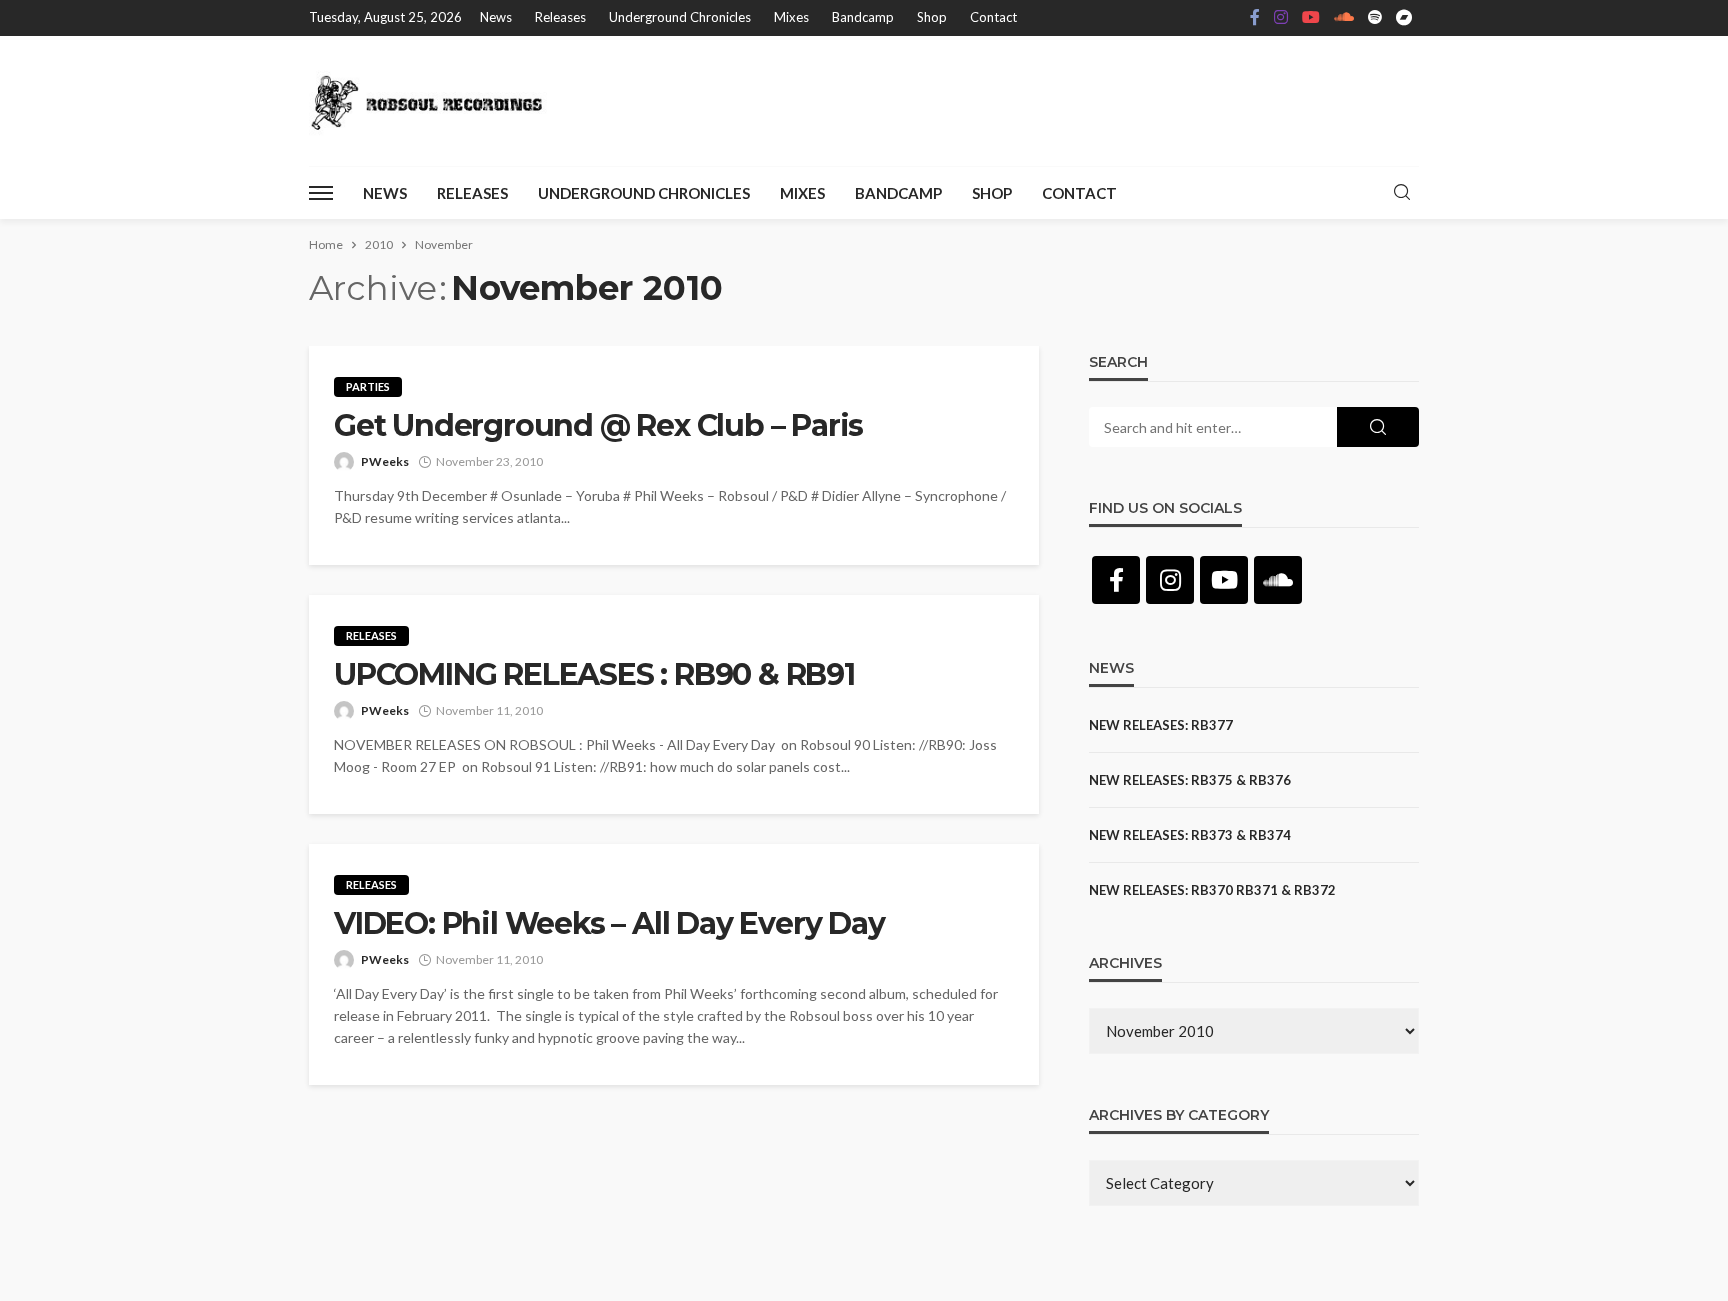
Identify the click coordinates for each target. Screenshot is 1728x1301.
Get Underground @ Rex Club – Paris (598, 426)
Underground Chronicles (680, 17)
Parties (368, 386)
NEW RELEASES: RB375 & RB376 (1190, 780)
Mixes (791, 17)
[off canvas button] (321, 193)
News (496, 17)
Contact (993, 17)
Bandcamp (863, 17)
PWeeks (385, 461)
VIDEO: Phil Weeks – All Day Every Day (609, 924)
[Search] (1402, 193)
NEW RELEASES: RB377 (1161, 725)
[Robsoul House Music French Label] (432, 101)
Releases (560, 17)
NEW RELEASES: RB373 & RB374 (1190, 835)
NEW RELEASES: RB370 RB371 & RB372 (1212, 890)
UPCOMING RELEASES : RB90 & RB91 (594, 675)
